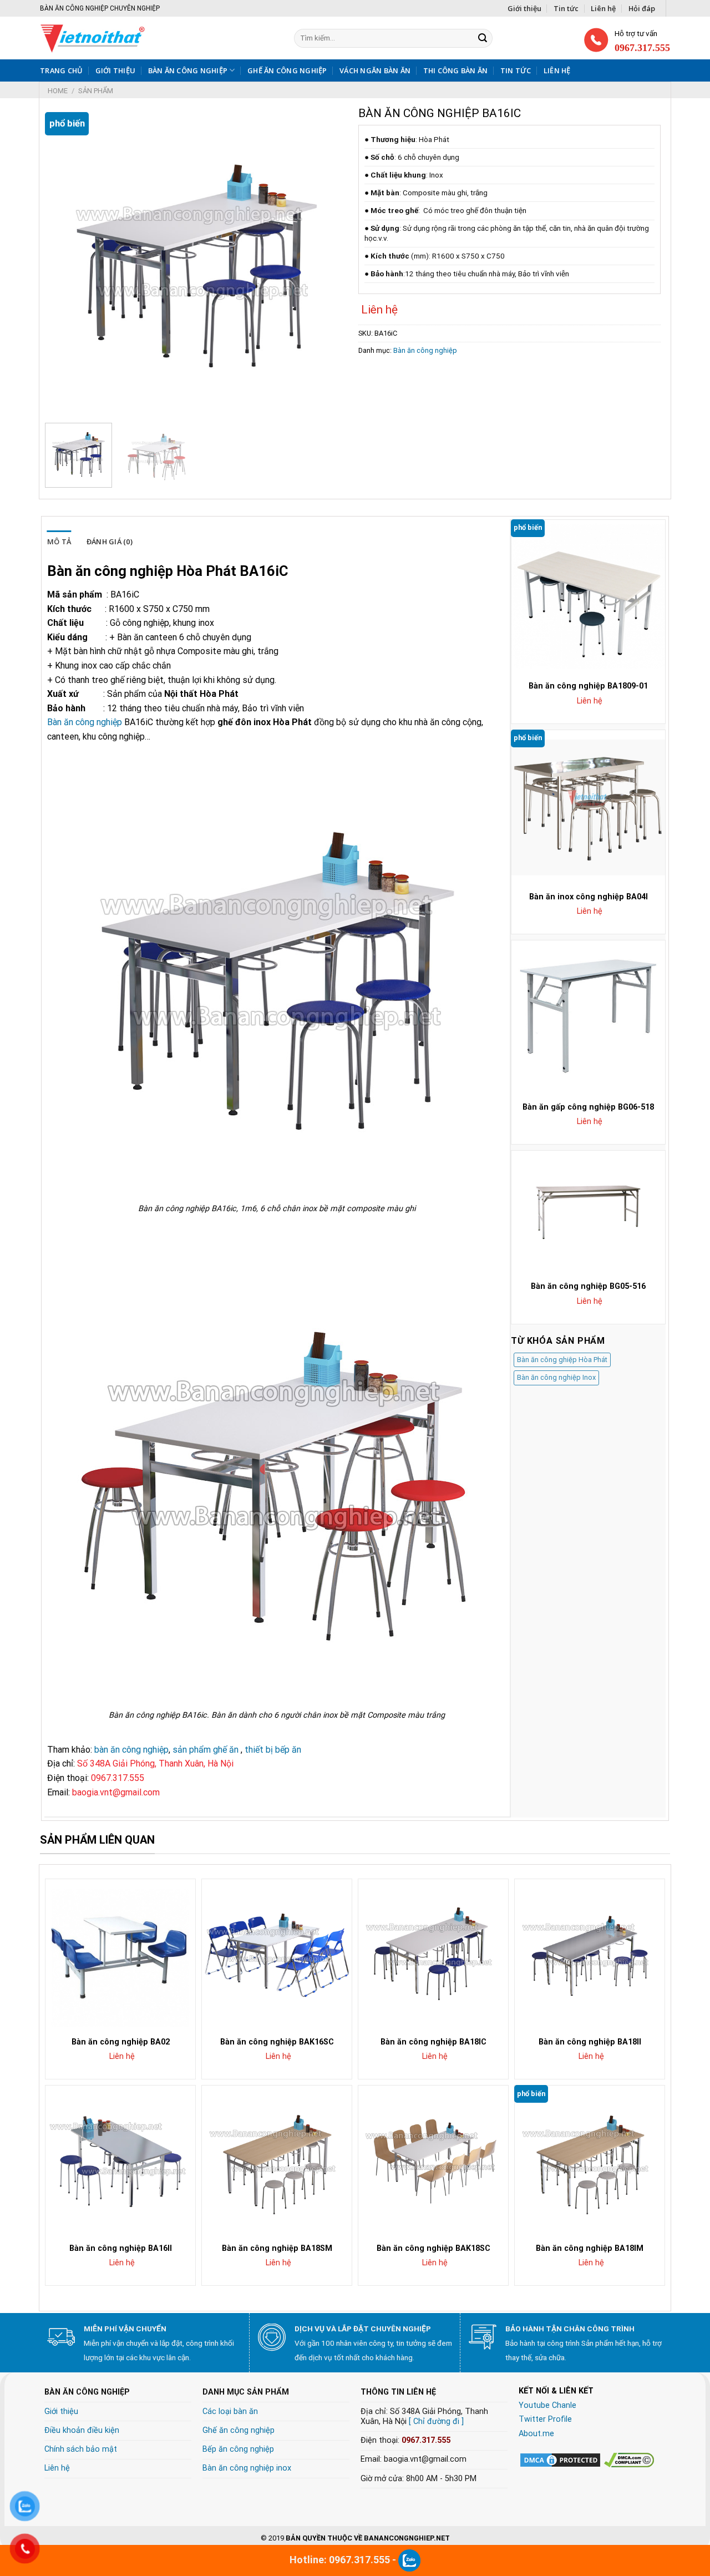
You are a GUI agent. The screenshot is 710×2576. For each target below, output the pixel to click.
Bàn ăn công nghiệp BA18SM (277, 2248)
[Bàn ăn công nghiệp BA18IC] (433, 1954)
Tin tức (566, 8)
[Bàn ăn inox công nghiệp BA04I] (588, 807)
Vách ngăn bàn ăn (375, 70)
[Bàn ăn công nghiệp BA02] (120, 1954)
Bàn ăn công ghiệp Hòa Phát (562, 1360)
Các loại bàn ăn (230, 2411)
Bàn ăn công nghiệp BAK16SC (277, 2042)
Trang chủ (61, 70)
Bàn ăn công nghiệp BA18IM (590, 2248)
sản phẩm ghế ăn (206, 1750)
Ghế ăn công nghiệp (287, 70)
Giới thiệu (524, 8)
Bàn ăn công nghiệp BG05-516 (588, 1286)
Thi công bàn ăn (456, 70)
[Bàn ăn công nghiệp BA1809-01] (588, 597)
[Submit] (483, 38)
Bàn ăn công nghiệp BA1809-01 (588, 686)
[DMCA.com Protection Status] (560, 2460)
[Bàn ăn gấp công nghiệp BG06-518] (588, 1017)
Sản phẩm (96, 91)
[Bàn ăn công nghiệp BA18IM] (590, 2160)
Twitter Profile (545, 2419)
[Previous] (65, 263)
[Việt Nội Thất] (131, 38)
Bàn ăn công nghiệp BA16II (121, 2248)
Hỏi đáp (642, 8)
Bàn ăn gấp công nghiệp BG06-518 (588, 1107)
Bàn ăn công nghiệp (188, 70)
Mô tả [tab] (59, 541)
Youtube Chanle (547, 2405)
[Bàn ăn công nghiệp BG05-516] (588, 1212)
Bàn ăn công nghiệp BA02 (121, 2042)
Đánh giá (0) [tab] (110, 541)
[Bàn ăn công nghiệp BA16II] (120, 2160)
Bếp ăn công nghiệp (238, 2449)
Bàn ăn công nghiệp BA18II (590, 2042)
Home (58, 91)
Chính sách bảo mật (81, 2449)
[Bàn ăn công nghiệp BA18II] (590, 1954)
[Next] (327, 263)
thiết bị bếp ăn (273, 1750)
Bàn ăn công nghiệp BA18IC (433, 2042)
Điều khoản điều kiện (82, 2430)
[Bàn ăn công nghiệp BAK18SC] (433, 2160)
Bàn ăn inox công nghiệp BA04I (589, 897)
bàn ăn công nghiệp (131, 1750)
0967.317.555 (426, 2440)
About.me (536, 2434)
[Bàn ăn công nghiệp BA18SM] (277, 2160)
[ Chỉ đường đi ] (436, 2421)
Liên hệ (603, 8)
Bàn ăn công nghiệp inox (247, 2468)
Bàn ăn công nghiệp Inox (556, 1377)
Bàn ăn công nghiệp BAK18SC (433, 2248)
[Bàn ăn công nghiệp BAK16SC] (277, 1954)
